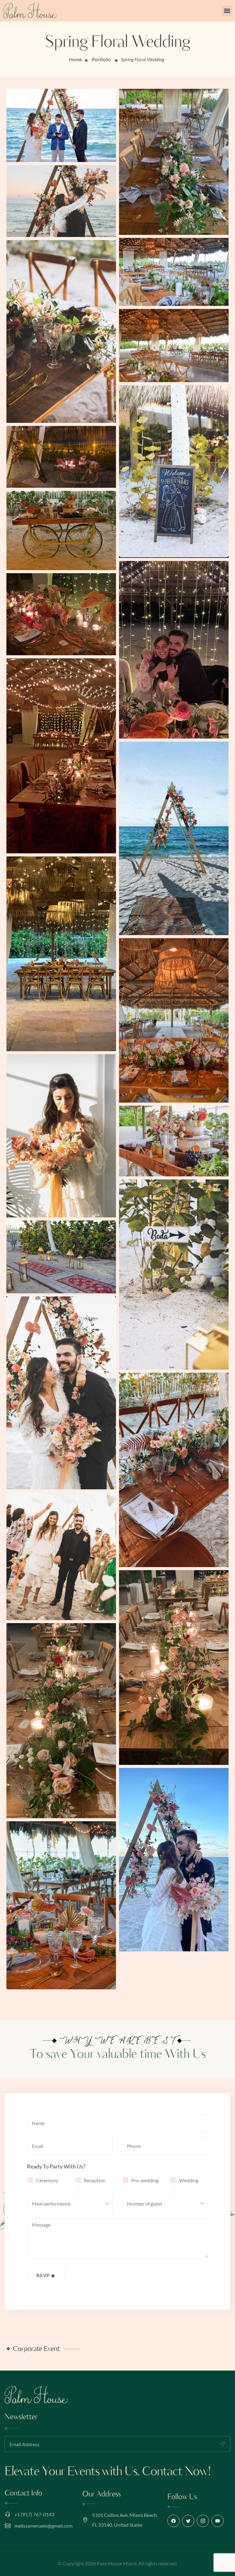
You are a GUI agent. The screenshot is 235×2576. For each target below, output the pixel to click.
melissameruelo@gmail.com (43, 2526)
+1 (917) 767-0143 (34, 2514)
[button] (227, 11)
